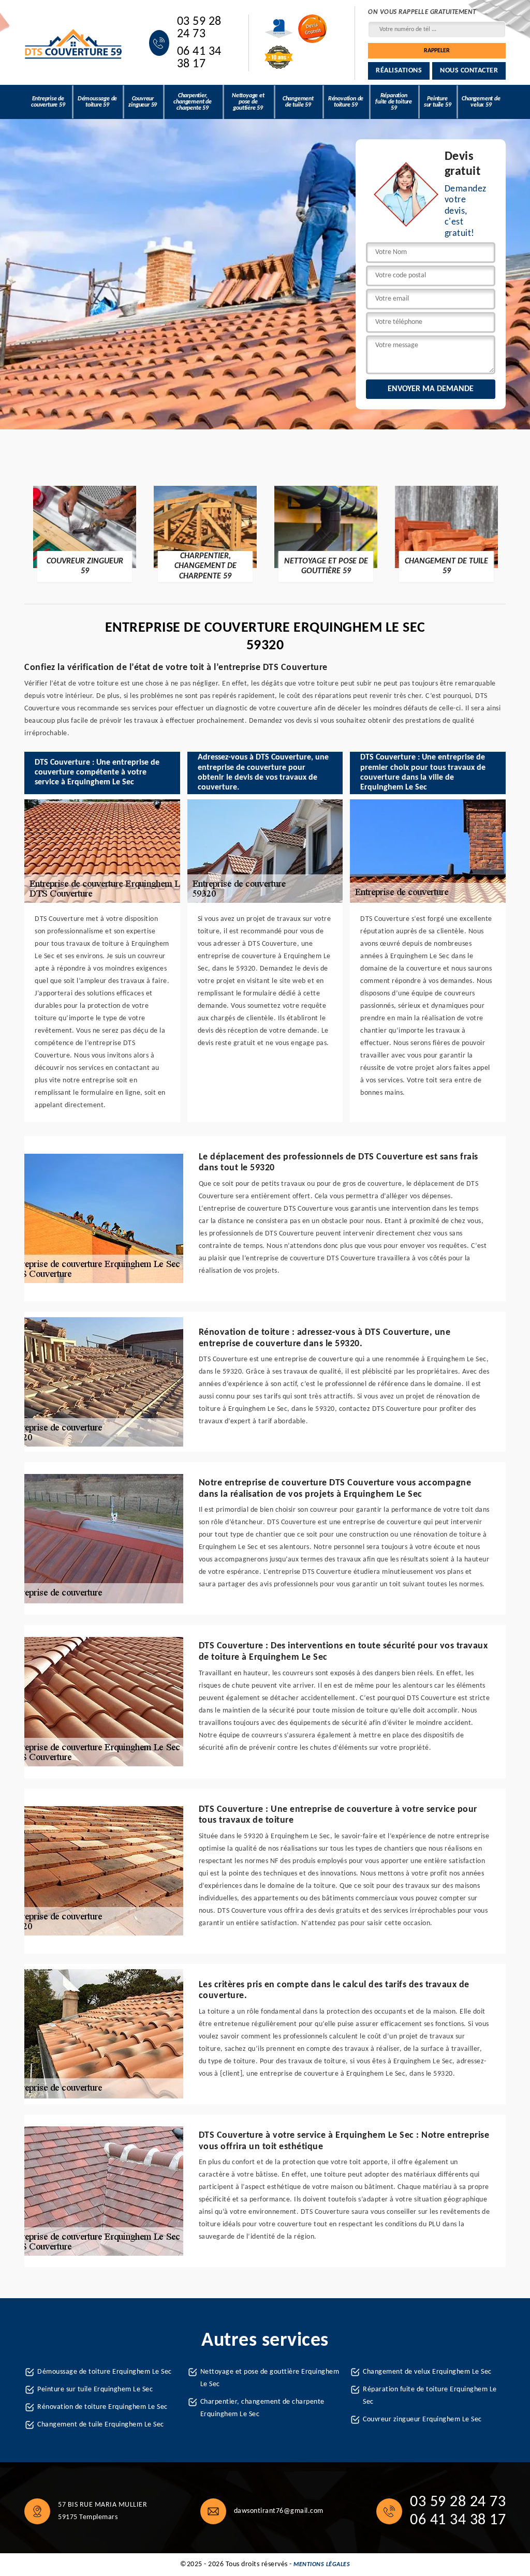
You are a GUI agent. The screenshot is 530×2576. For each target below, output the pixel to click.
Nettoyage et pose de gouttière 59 (248, 102)
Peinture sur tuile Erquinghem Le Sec (95, 2389)
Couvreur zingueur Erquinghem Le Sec (422, 2419)
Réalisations (399, 71)
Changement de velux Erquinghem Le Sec (427, 2372)
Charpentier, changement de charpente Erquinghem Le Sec (262, 2408)
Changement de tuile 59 (298, 102)
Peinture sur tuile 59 (438, 102)
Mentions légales (322, 2565)
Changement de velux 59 (481, 102)
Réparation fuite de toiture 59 (394, 102)
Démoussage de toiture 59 (97, 102)
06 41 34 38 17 (199, 58)
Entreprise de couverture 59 (48, 102)
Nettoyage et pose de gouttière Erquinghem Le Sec (270, 2378)
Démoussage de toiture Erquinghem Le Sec (105, 2372)
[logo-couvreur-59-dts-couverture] (74, 43)
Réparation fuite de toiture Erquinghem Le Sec (430, 2396)
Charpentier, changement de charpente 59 (192, 102)
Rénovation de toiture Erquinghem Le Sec (102, 2407)
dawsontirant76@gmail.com (279, 2511)
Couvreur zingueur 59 (143, 102)
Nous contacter (469, 71)
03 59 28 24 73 (199, 28)
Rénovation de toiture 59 (346, 102)
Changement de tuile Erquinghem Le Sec (101, 2425)
